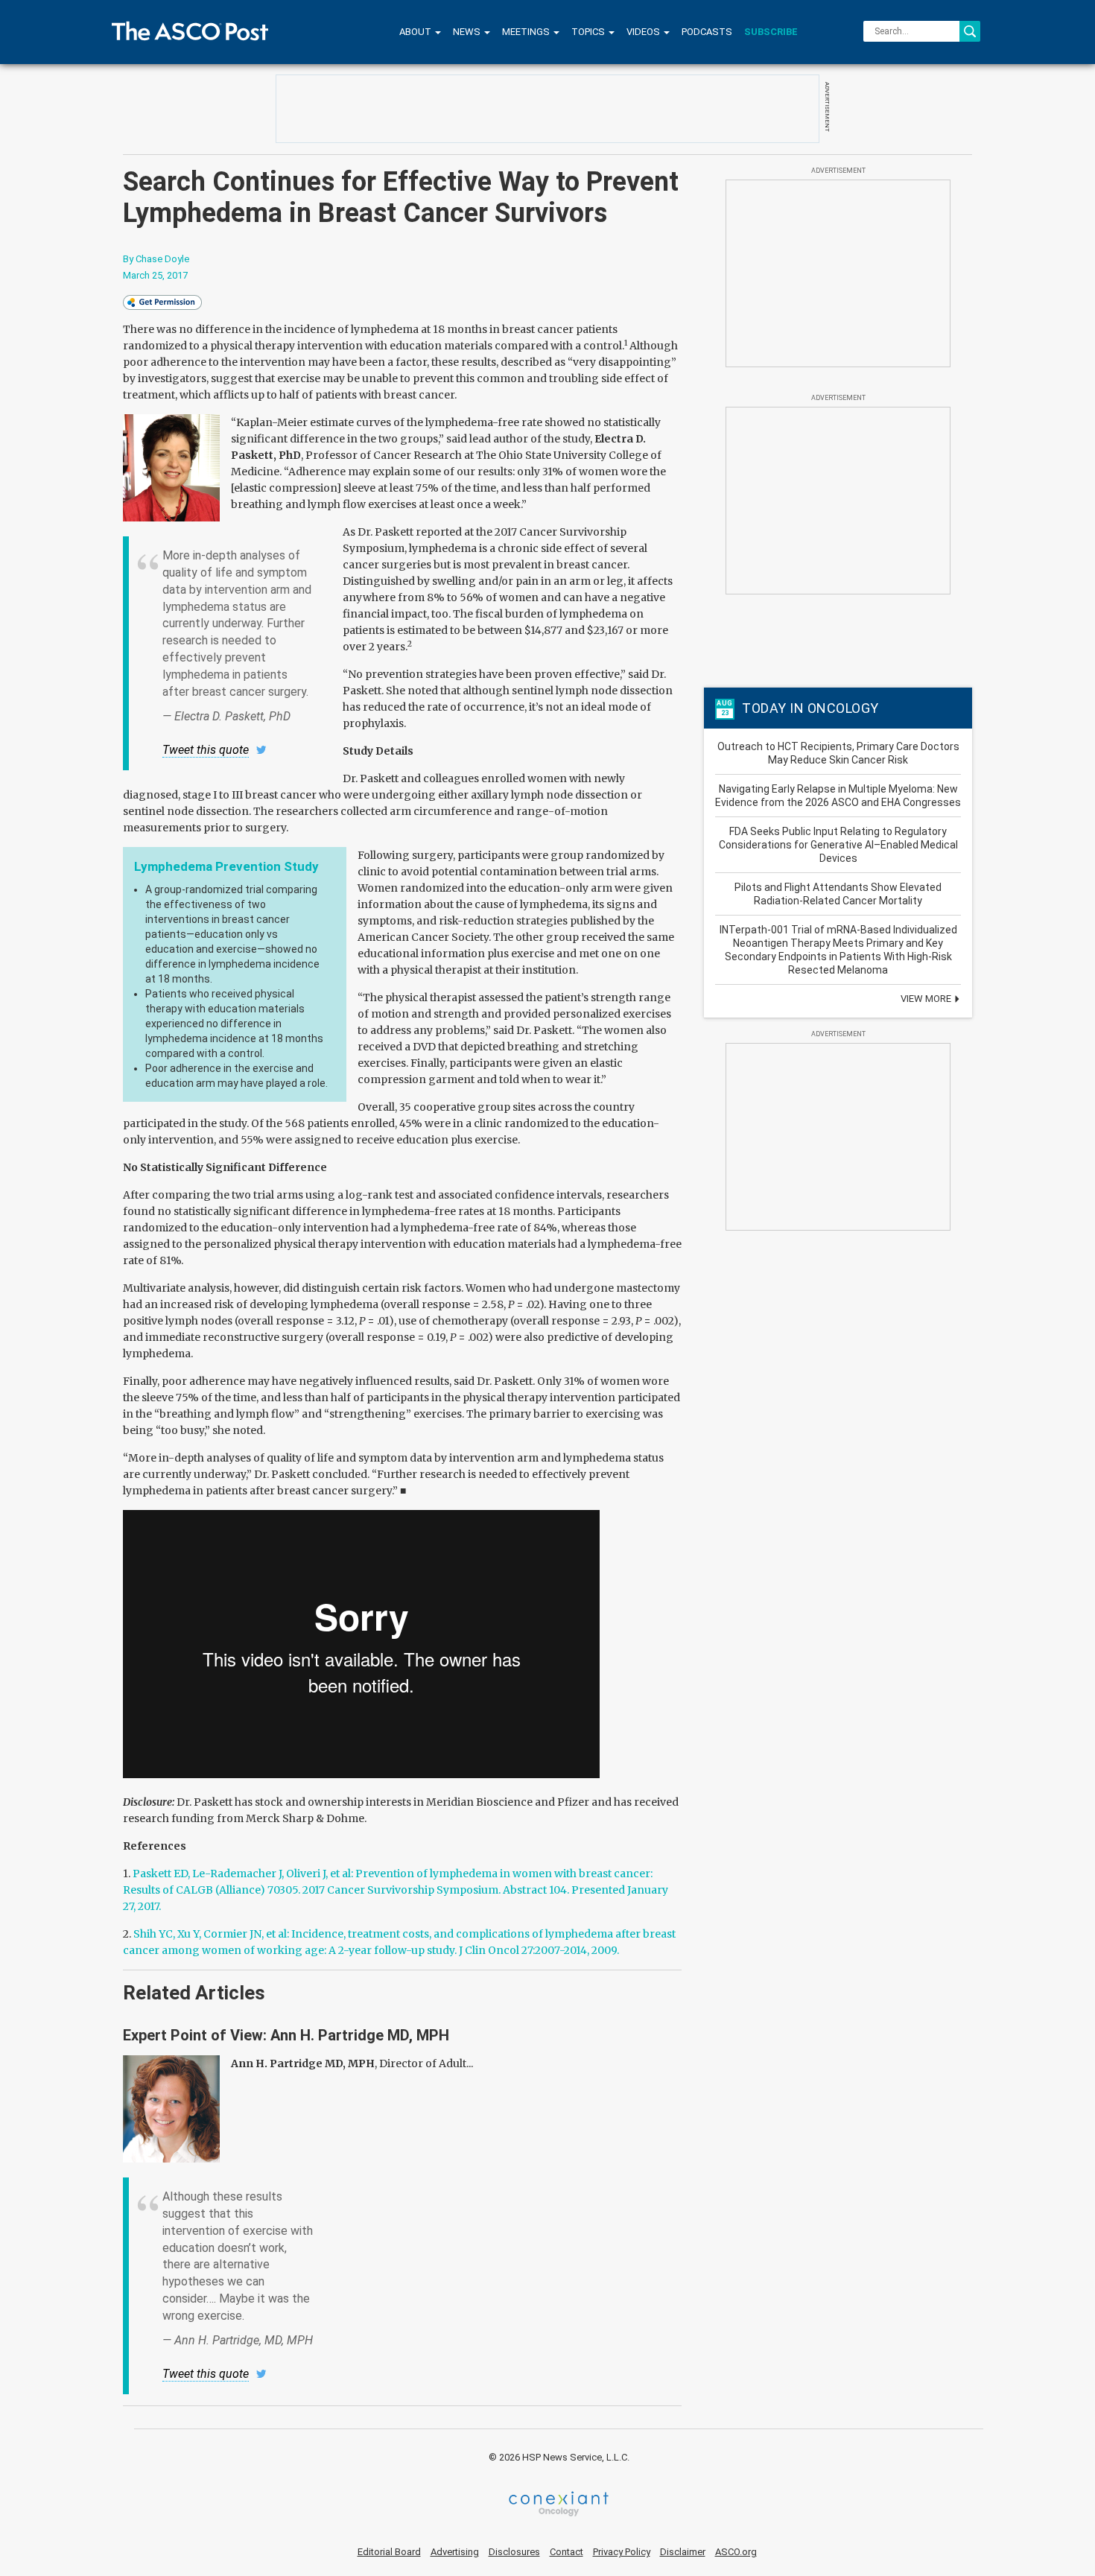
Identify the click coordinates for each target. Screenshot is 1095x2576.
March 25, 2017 (155, 275)
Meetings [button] (527, 32)
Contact (566, 2552)
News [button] (468, 32)
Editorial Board (389, 2552)
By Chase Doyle (156, 259)
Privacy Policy (622, 2552)
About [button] (416, 32)
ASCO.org (736, 2552)
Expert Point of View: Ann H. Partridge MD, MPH (286, 2035)
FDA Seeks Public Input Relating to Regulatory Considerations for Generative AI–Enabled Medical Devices (838, 845)
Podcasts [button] (707, 32)
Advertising (455, 2552)
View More (927, 999)
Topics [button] (589, 32)
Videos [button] (644, 32)
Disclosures (514, 2552)
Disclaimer (683, 2552)
